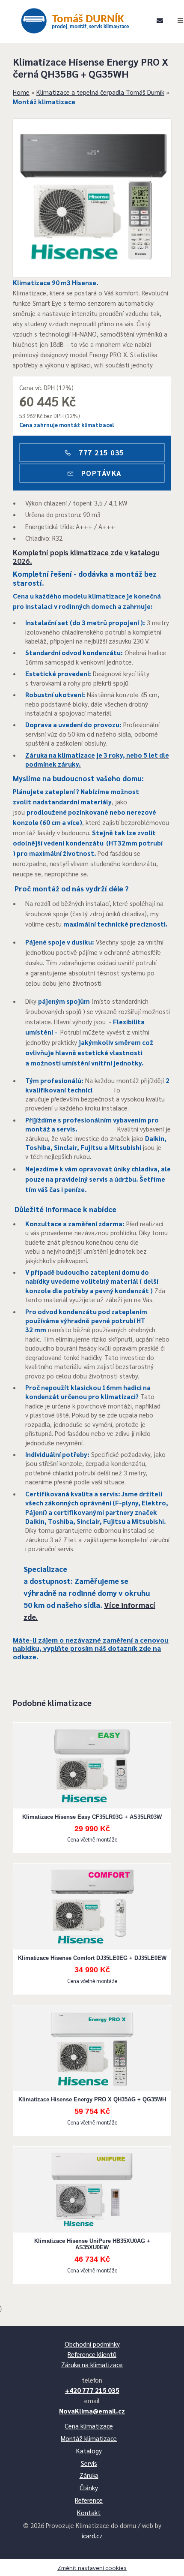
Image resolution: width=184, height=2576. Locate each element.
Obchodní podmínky (92, 2344)
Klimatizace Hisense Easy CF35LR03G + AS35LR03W (92, 1817)
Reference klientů (92, 2354)
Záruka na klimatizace (92, 2364)
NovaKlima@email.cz (92, 2411)
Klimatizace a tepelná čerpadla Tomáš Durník (100, 92)
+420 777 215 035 (92, 2390)
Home (21, 92)
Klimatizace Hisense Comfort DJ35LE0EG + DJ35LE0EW (92, 1958)
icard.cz (92, 2535)
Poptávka (100, 473)
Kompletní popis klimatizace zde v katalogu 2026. (86, 557)
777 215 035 (100, 452)
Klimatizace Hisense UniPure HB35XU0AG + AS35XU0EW (92, 2244)
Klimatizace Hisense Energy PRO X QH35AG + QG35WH (92, 2099)
